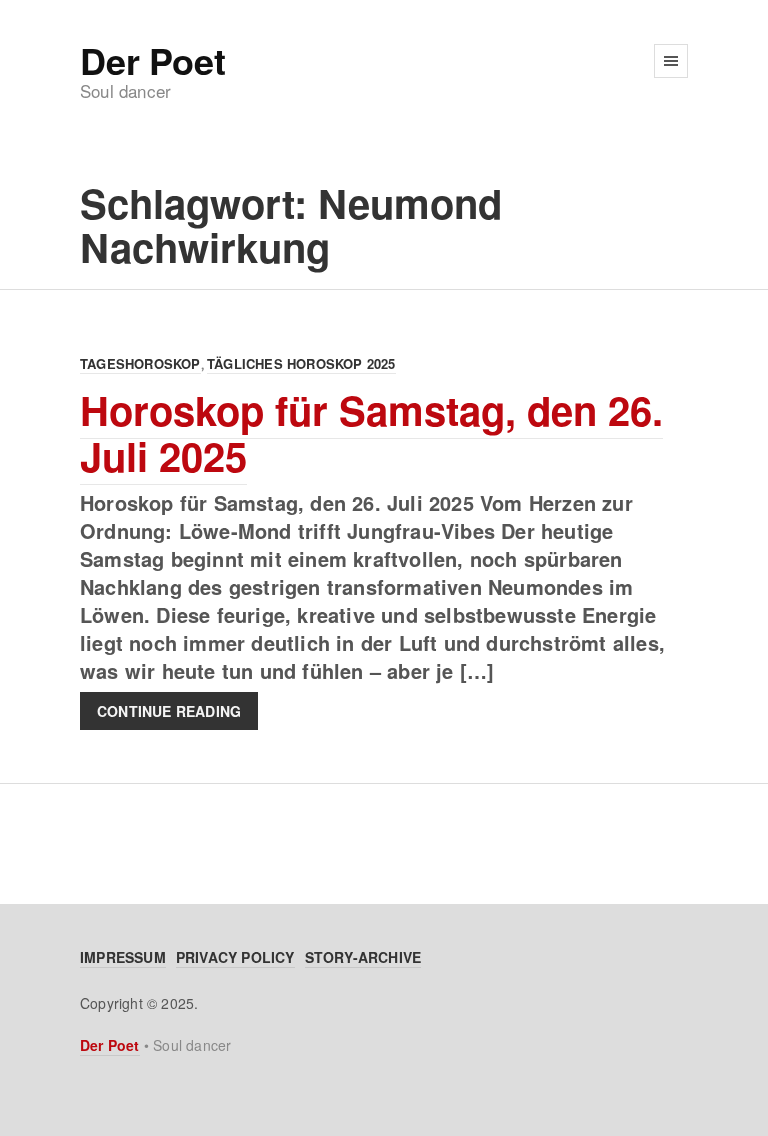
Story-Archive (363, 957)
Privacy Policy (235, 957)
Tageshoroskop (140, 363)
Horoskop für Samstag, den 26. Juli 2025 (371, 432)
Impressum (123, 957)
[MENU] (671, 61)
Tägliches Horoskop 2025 (301, 363)
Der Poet (152, 60)
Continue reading (169, 711)
